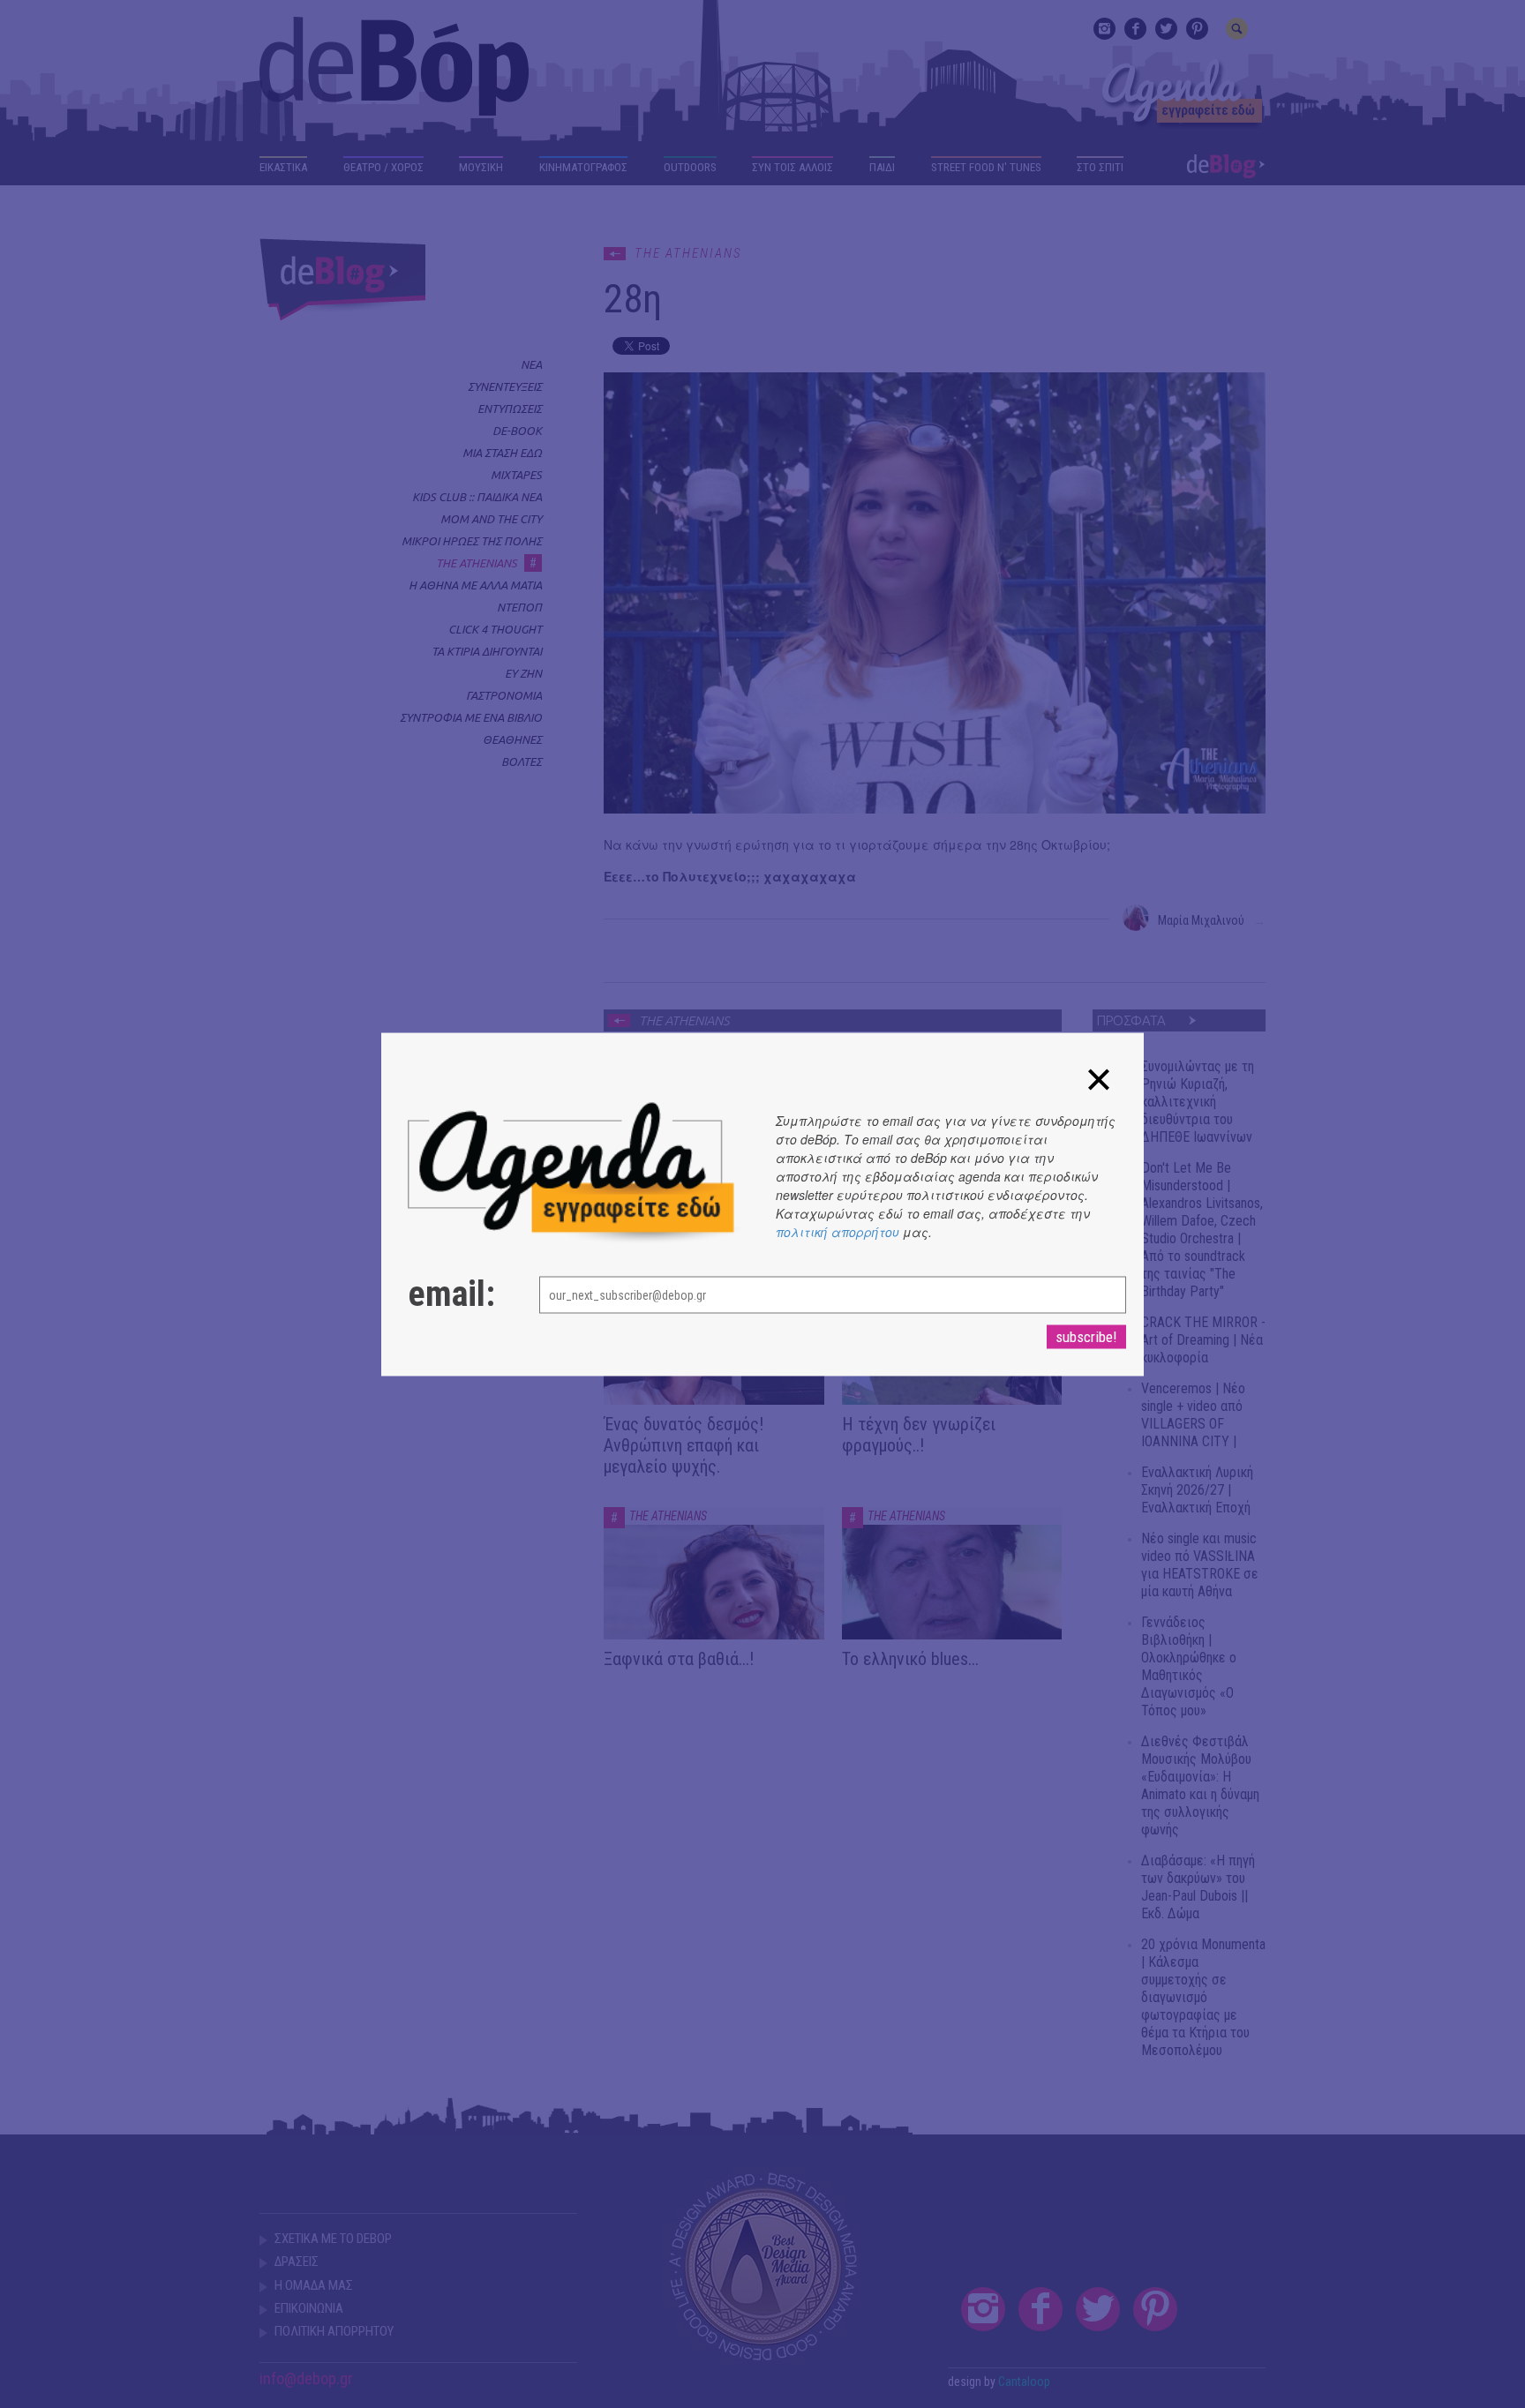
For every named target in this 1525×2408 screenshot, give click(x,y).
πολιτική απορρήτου (838, 1231)
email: (451, 1294)
